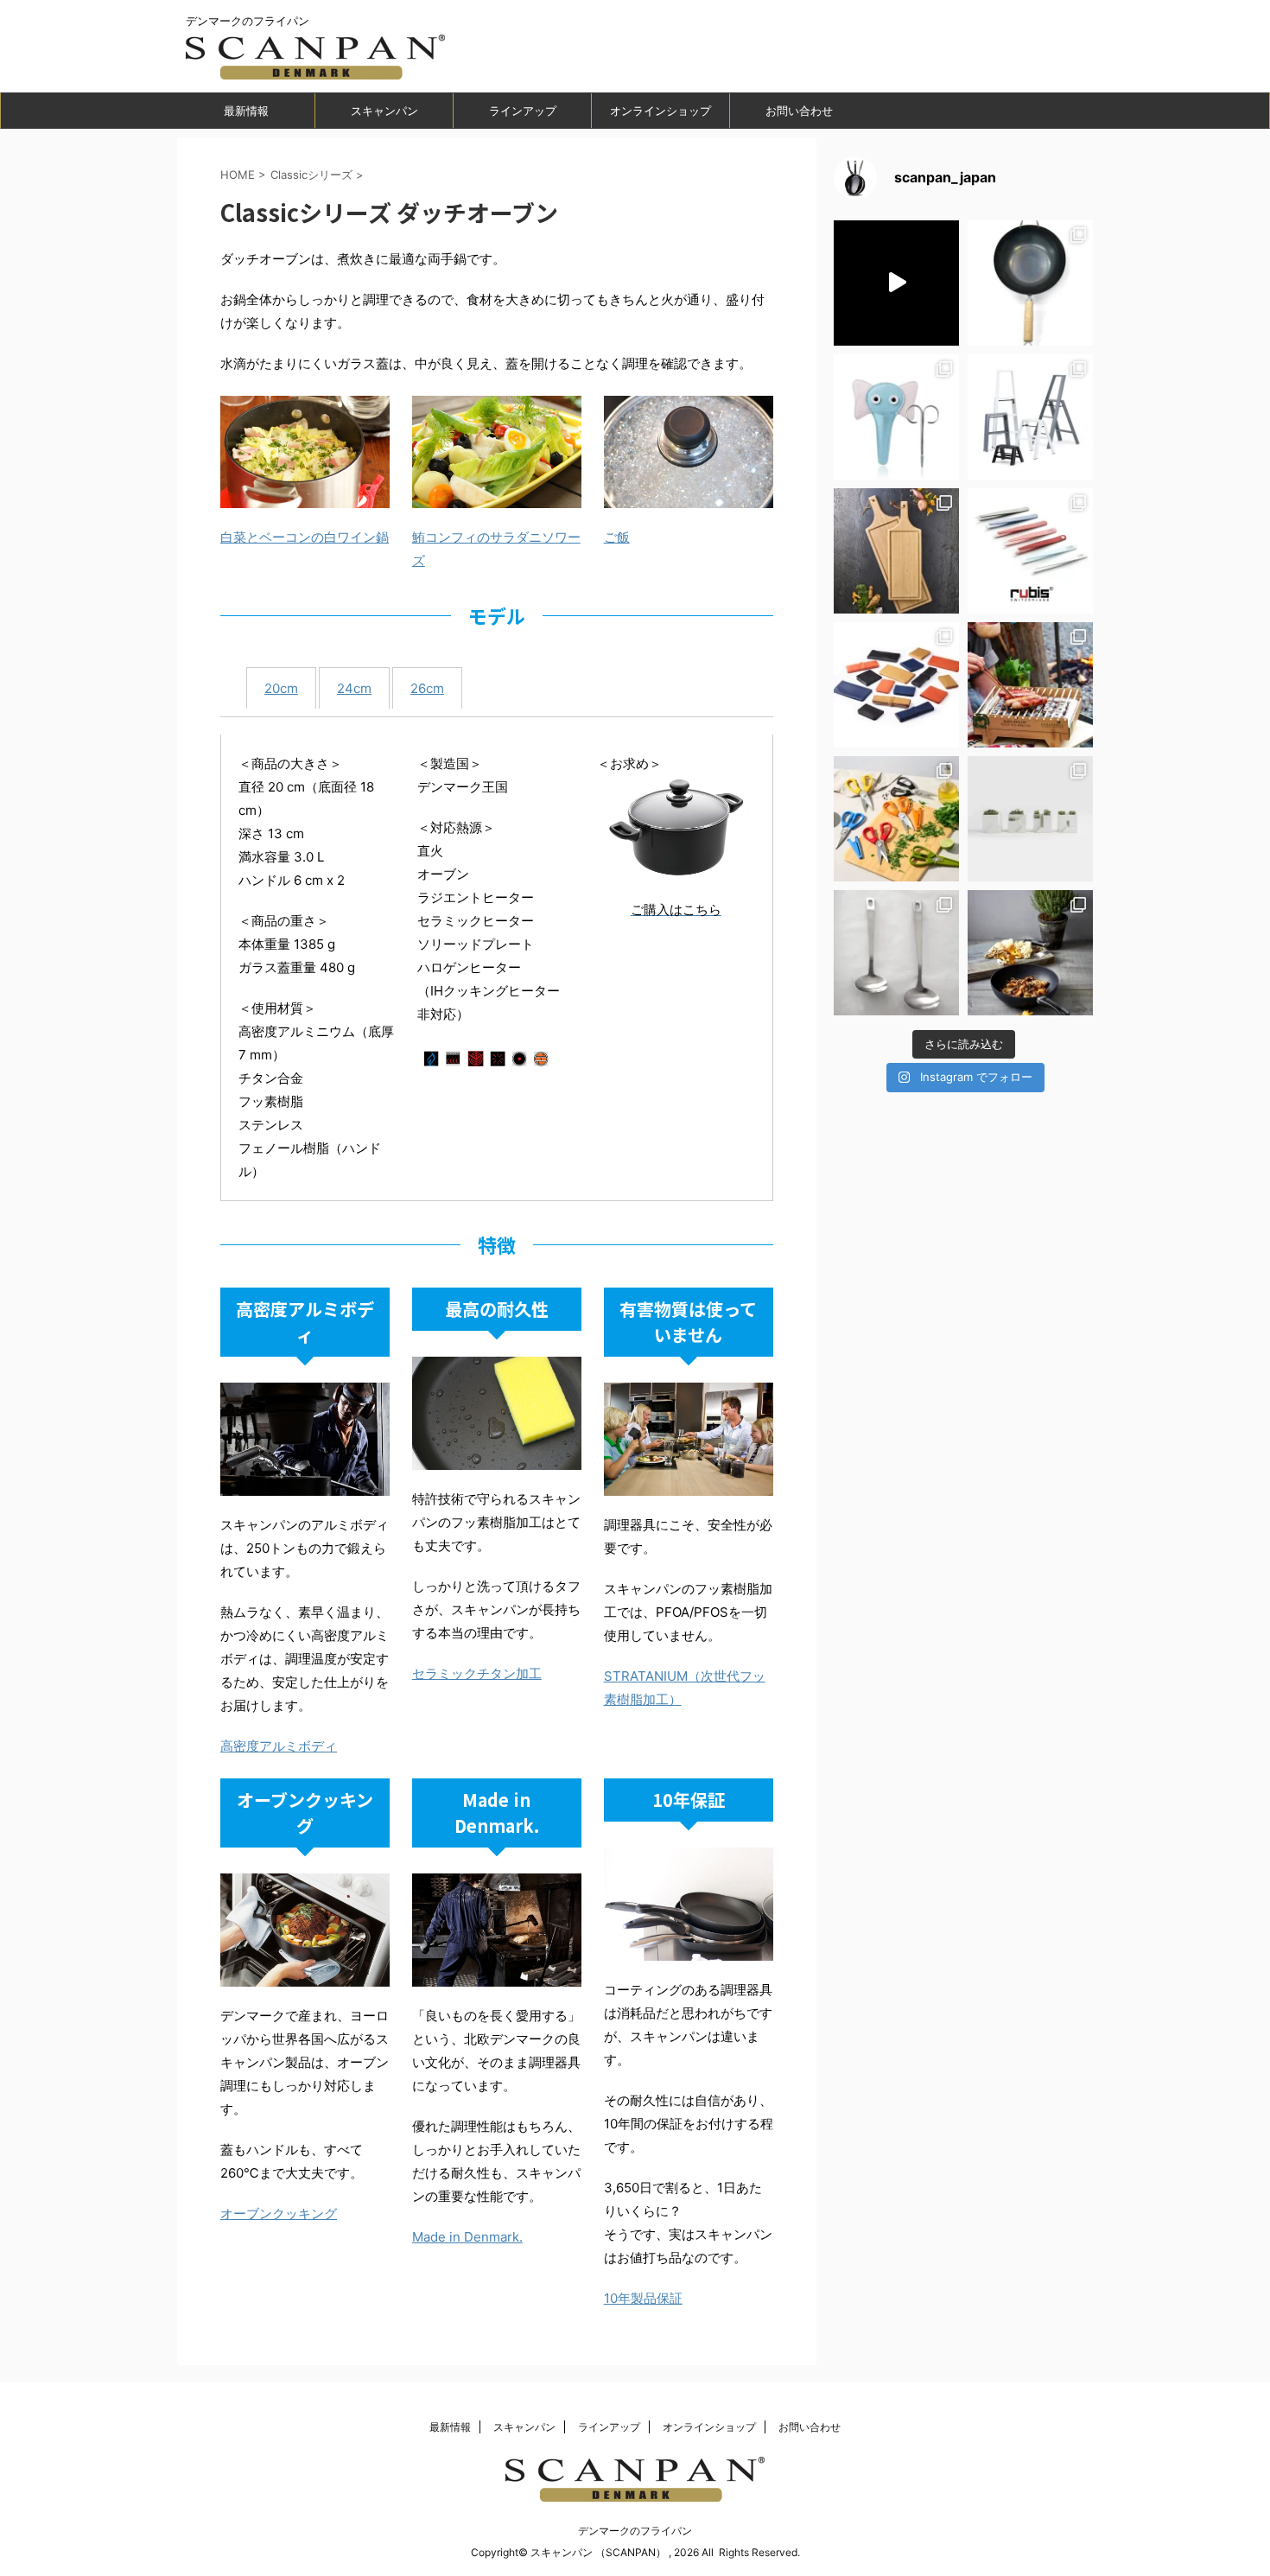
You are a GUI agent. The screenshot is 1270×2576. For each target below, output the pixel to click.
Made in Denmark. (467, 2237)
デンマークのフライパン (635, 2531)
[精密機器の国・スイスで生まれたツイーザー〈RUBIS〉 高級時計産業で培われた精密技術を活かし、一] (1030, 551)
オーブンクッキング (279, 2213)
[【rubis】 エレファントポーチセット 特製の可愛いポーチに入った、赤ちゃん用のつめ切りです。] (896, 417)
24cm (354, 688)
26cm (427, 688)
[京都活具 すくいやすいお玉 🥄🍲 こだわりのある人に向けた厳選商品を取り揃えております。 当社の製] (896, 953)
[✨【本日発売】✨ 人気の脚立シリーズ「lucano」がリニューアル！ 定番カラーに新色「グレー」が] (1030, 417)
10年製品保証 (643, 2298)
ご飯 (617, 537)
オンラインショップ (660, 111)
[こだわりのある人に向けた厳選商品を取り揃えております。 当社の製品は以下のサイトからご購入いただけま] (1030, 953)
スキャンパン (384, 111)
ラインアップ (523, 111)
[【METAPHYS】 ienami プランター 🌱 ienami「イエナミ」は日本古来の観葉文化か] (1030, 819)
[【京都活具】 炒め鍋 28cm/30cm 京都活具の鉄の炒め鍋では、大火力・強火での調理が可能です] (1030, 283)
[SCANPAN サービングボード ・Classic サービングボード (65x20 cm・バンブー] (896, 551)
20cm (281, 688)
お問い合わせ (799, 111)
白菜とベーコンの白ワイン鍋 (305, 537)
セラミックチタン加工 (477, 1673)
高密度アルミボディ (279, 1746)
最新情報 (246, 111)
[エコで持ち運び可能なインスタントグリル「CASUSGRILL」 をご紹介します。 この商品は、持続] (896, 283)
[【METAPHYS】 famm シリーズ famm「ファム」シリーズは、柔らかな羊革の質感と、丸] (896, 685)
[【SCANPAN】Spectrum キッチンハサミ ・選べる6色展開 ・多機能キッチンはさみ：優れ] (896, 819)
